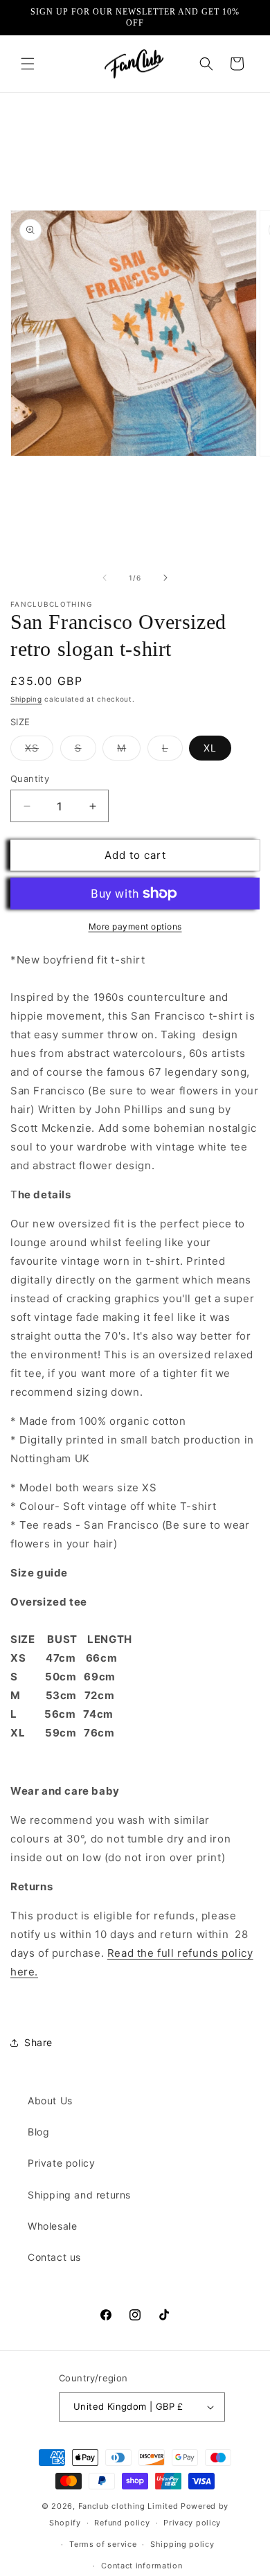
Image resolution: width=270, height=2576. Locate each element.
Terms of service (103, 2544)
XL (210, 748)
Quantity (30, 779)
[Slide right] (165, 578)
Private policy (61, 2163)
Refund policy (122, 2523)
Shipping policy (182, 2544)
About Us (50, 2100)
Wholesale (52, 2226)
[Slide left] (105, 578)
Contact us (54, 2257)
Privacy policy (192, 2523)
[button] (28, 64)
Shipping (26, 699)
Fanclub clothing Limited (130, 2506)
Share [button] (38, 2042)
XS (39, 751)
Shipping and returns (79, 2195)
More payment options (135, 926)
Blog (38, 2132)
